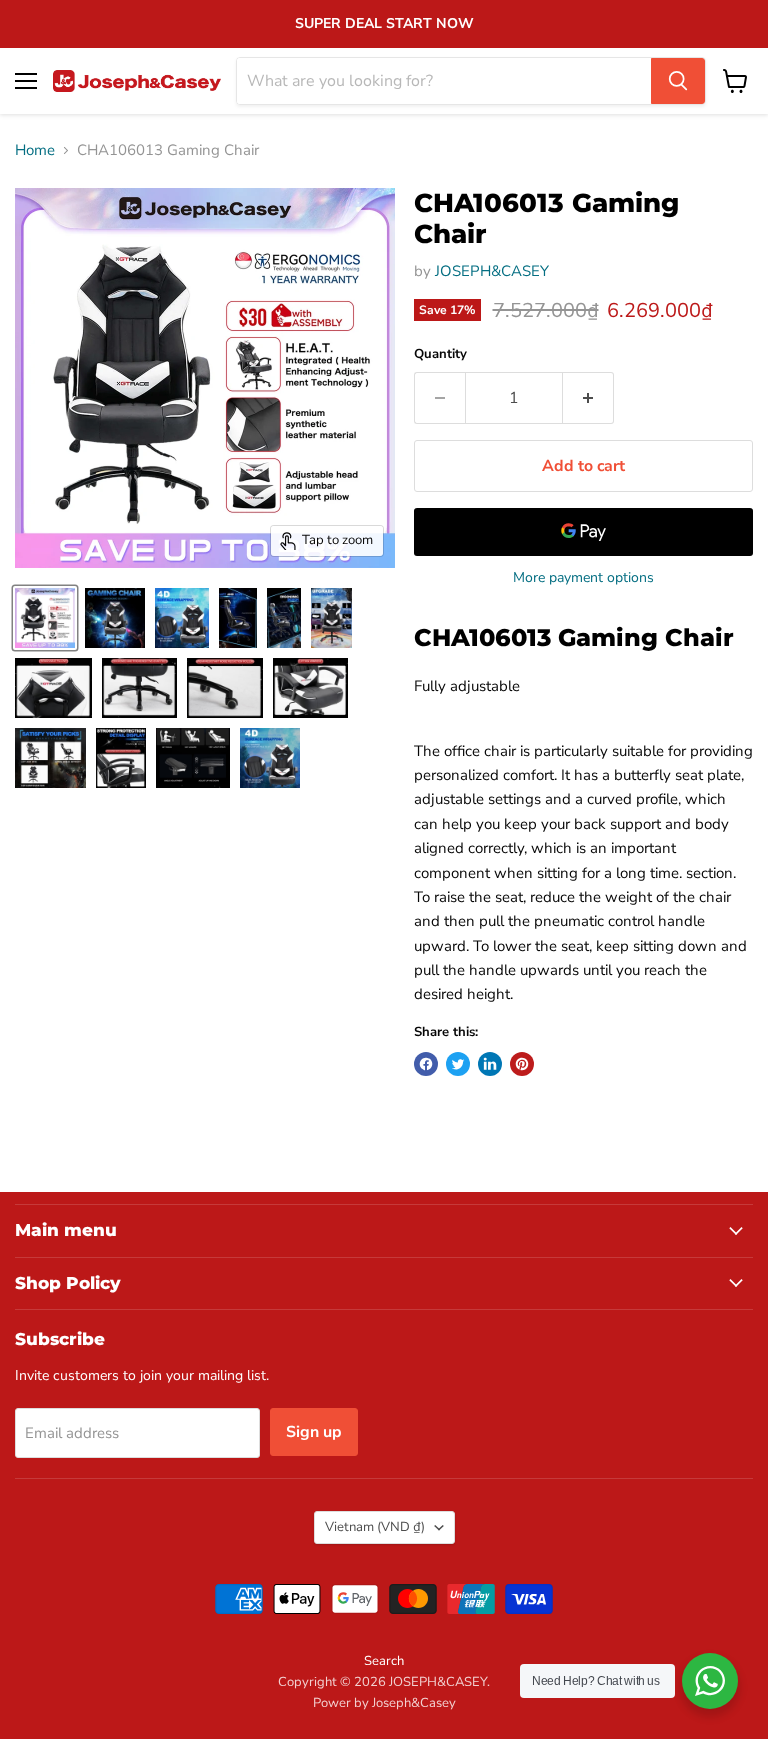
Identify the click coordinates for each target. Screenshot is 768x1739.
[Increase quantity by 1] (588, 398)
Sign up (314, 1432)
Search (384, 1661)
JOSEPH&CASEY (492, 271)
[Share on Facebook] (426, 1064)
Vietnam (375, 1527)
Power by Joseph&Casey (384, 1703)
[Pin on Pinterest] (522, 1064)
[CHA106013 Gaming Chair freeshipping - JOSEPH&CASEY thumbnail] (115, 618)
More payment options (583, 578)
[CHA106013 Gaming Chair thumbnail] (45, 618)
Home (35, 150)
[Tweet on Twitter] (458, 1064)
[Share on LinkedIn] (490, 1064)
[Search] (678, 81)
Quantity (440, 354)
